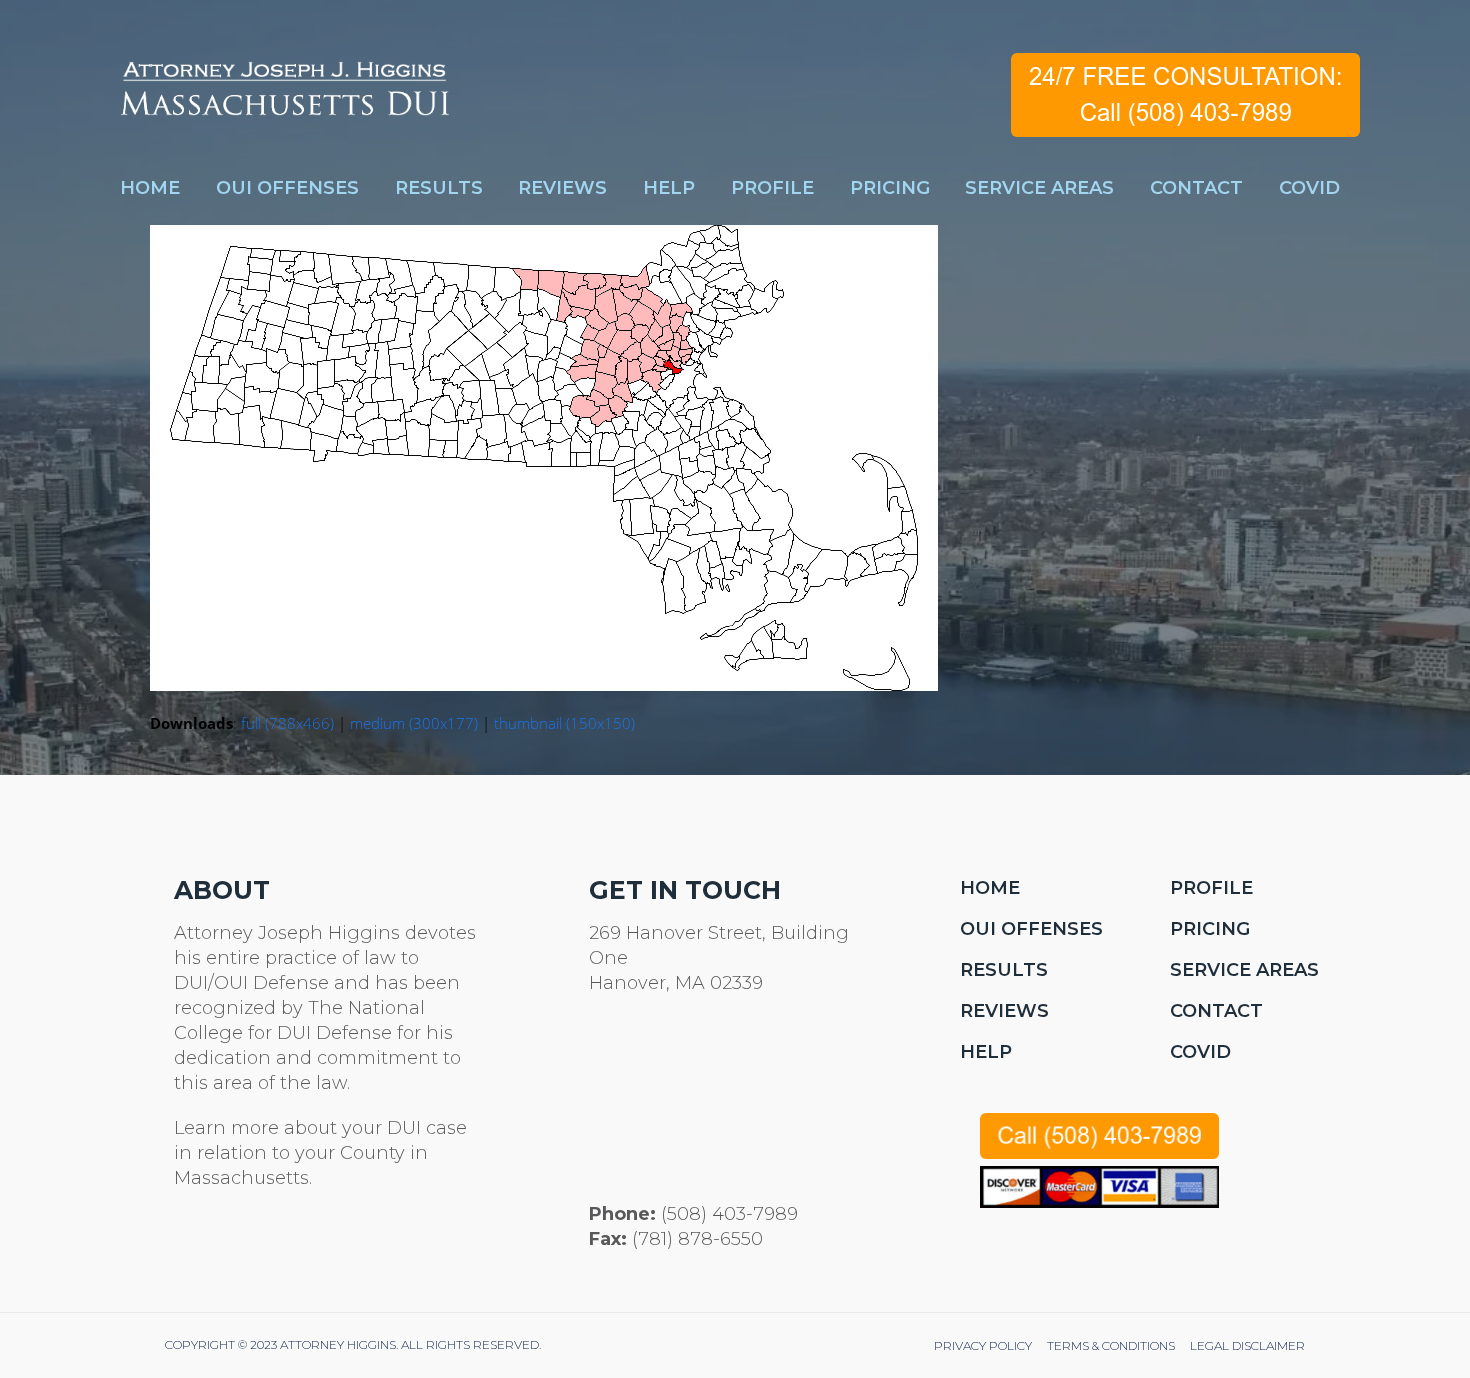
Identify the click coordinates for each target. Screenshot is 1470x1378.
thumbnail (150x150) (564, 723)
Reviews (1004, 1011)
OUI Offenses (1031, 929)
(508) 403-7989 (729, 1214)
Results (1004, 970)
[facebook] (233, 1247)
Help (986, 1052)
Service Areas (1244, 970)
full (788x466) (287, 723)
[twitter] (185, 1247)
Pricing (1210, 929)
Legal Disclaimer (1247, 1345)
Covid (1200, 1052)
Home (990, 888)
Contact (1216, 1011)
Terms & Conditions (1111, 1345)
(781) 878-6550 (697, 1239)
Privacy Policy (983, 1345)
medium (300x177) (414, 723)
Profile (1211, 888)
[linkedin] (281, 1247)
